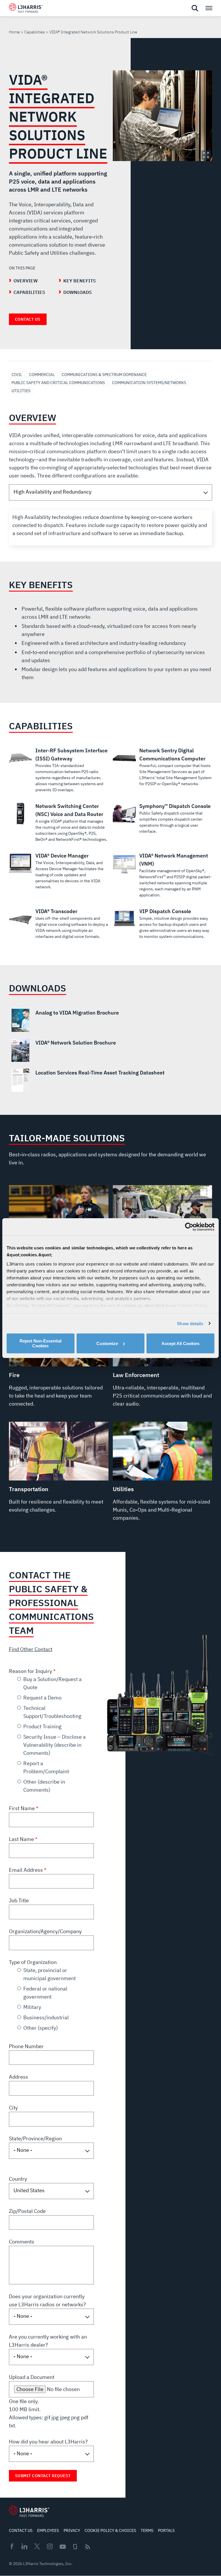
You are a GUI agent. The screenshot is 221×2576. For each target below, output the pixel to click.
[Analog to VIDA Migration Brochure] (111, 1020)
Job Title (19, 1900)
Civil (17, 375)
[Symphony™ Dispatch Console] (163, 818)
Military (32, 2007)
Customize (107, 1343)
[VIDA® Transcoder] (59, 923)
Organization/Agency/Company (45, 1931)
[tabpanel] (111, 528)
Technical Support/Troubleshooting (52, 1712)
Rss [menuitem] (88, 2547)
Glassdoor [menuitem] (75, 2547)
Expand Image (206, 155)
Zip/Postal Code (27, 2211)
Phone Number (26, 2046)
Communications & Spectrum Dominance (104, 375)
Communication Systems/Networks (149, 383)
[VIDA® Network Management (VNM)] (163, 875)
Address (19, 2077)
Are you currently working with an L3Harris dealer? (48, 2341)
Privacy (72, 2530)
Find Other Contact (31, 1649)
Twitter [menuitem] (37, 2546)
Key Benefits (80, 281)
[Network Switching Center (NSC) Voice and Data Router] (59, 822)
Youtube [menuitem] (62, 2547)
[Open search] (195, 8)
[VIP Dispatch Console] (163, 923)
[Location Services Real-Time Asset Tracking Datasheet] (111, 1080)
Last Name (22, 1839)
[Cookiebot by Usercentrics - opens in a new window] (189, 1227)
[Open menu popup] (209, 8)
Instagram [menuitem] (50, 2546)
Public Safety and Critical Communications (58, 383)
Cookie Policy (193, 1305)
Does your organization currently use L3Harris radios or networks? (47, 2300)
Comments (22, 2242)
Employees (48, 2530)
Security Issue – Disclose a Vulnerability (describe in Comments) (55, 1745)
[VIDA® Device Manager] (59, 871)
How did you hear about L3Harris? (48, 2442)
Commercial (42, 375)
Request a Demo (42, 1698)
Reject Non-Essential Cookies (41, 1343)
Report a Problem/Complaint (46, 1767)
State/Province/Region (35, 2138)
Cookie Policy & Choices (110, 2530)
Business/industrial (46, 2017)
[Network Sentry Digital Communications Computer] (163, 767)
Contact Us (28, 319)
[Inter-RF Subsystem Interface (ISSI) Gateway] (59, 770)
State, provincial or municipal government (49, 1974)
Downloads (78, 292)
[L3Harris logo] (26, 9)
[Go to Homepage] (29, 2511)
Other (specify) (41, 2028)
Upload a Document (32, 2377)
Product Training (42, 1726)
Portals (166, 2530)
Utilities (21, 391)
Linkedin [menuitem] (24, 2546)
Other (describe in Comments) (44, 1786)
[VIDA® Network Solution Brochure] (111, 1050)
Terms (147, 2530)
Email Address (26, 1870)
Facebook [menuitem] (12, 2546)
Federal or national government (45, 1993)
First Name (22, 1808)
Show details (190, 1323)
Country (18, 2179)
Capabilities (35, 32)
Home (14, 32)
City (13, 2108)
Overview (26, 281)
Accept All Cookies (180, 1343)
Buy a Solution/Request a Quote (53, 1683)
